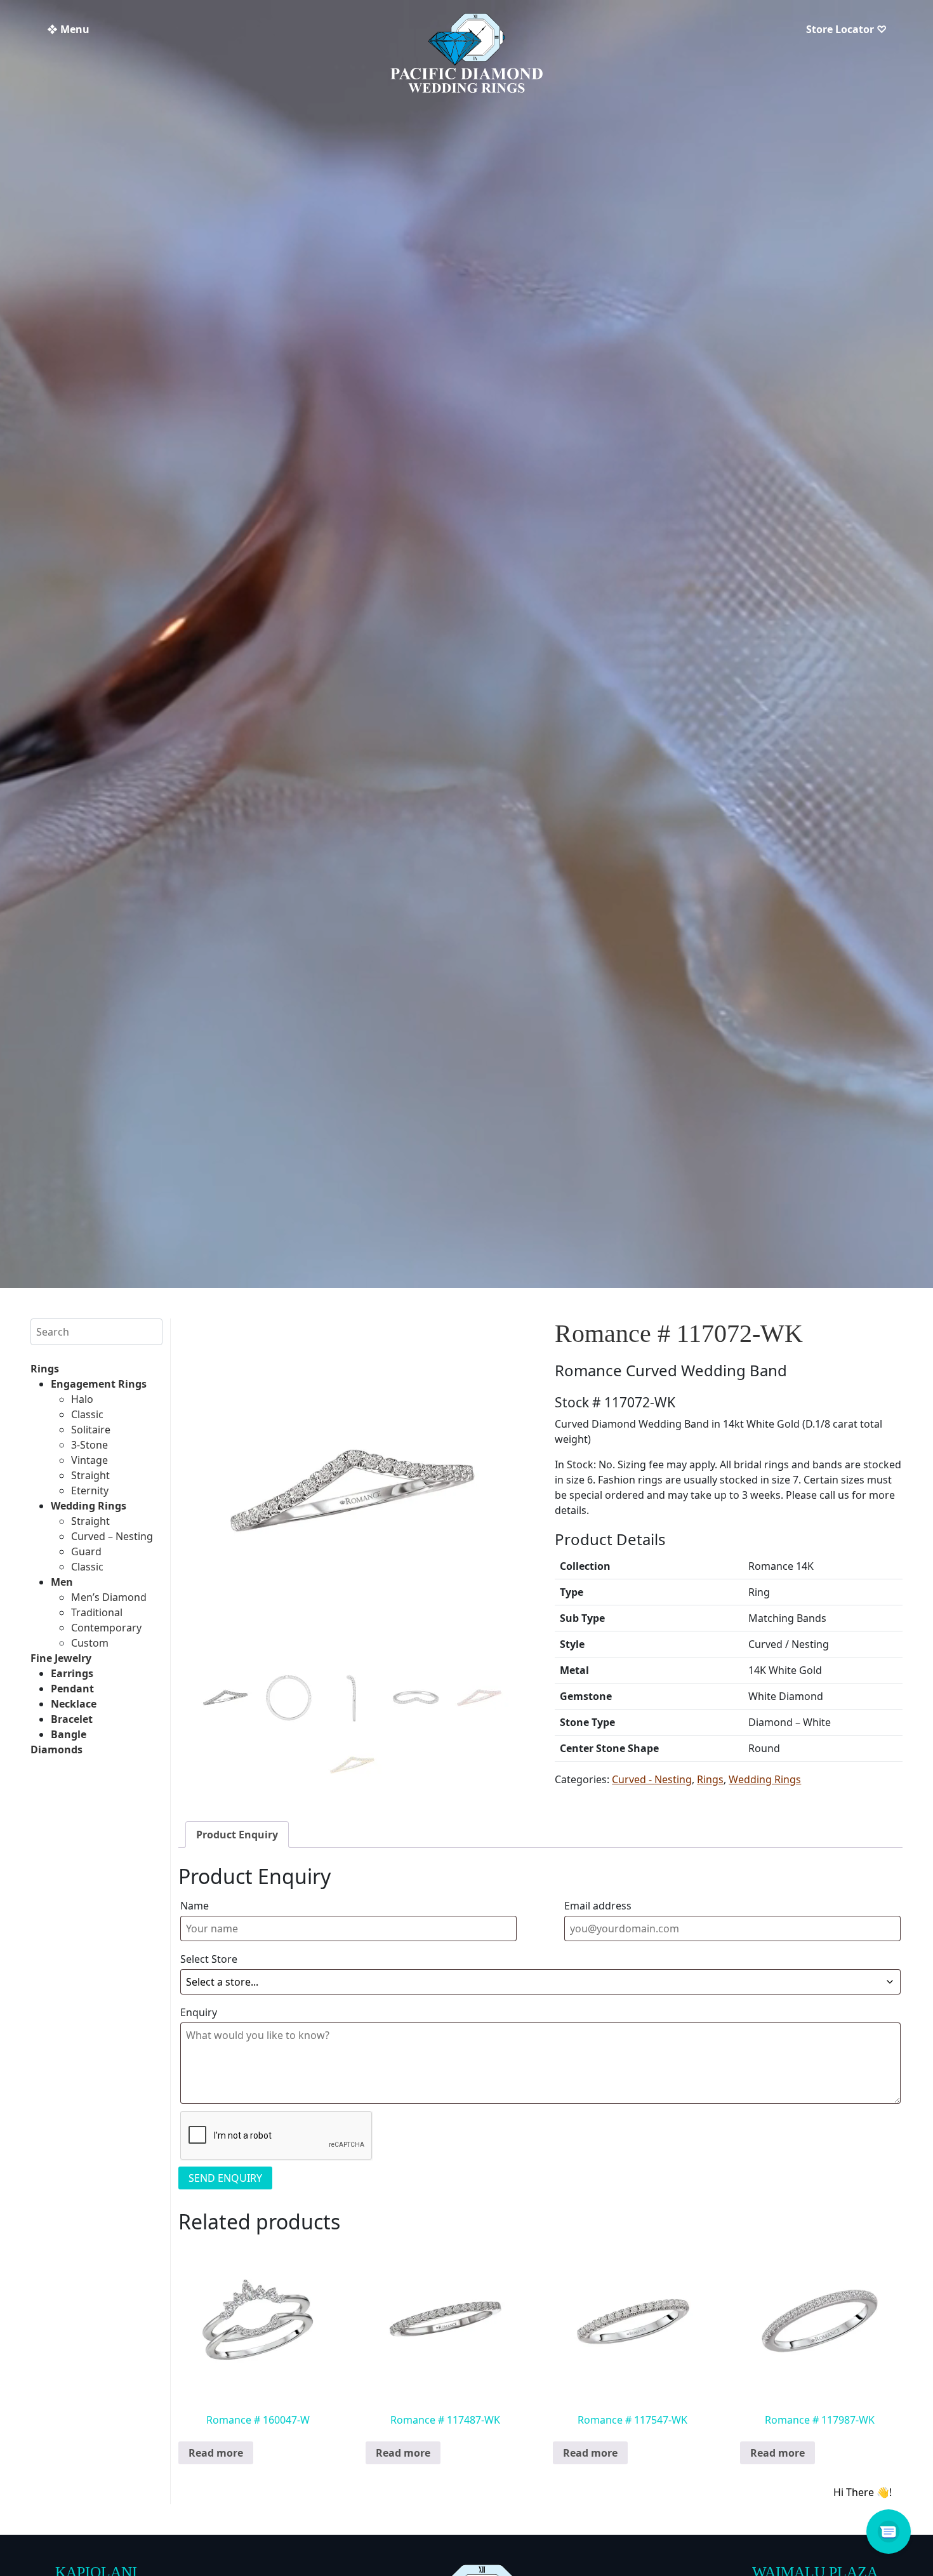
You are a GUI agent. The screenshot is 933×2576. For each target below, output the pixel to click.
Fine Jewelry (61, 1658)
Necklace (74, 1704)
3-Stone (89, 1445)
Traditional (97, 1612)
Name (195, 1906)
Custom (90, 1643)
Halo (82, 1399)
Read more (216, 2453)
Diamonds (56, 1749)
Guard (86, 1551)
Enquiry (199, 2012)
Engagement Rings (99, 1384)
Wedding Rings (89, 1506)
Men (62, 1582)
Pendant (72, 1689)
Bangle (69, 1734)
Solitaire (91, 1430)
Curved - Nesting (652, 1779)
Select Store (209, 1959)
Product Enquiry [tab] (237, 1835)
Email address (598, 1906)
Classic (87, 1414)
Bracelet (72, 1719)
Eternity (90, 1490)
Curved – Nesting (112, 1536)
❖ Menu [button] (68, 29)
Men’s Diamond (109, 1597)
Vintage (89, 1460)
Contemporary (106, 1628)
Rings (45, 1369)
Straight (90, 1475)
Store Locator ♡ (846, 29)
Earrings (72, 1673)
